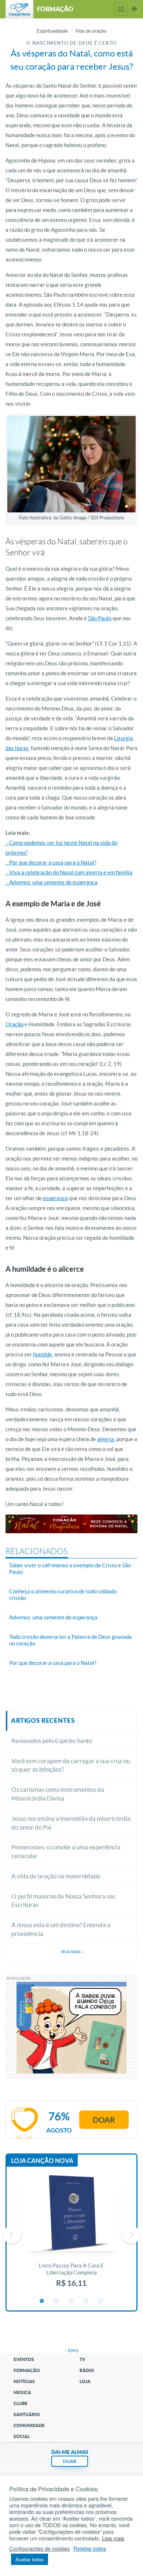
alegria (106, 1439)
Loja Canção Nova (42, 2161)
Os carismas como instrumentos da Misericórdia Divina (58, 1794)
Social (22, 2436)
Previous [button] (12, 2235)
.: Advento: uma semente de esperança (52, 882)
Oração (14, 1024)
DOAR (70, 2461)
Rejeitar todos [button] (90, 2548)
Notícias (24, 2381)
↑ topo (71, 2351)
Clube (21, 2403)
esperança (55, 1198)
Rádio (87, 2370)
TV (82, 2359)
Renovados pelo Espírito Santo (52, 1741)
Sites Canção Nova (134, 9)
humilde (43, 1354)
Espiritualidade (52, 31)
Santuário (27, 2414)
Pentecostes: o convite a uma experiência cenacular (66, 1851)
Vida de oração (91, 31)
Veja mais (71, 1952)
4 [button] (86, 2301)
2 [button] (57, 2301)
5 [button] (101, 2301)
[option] (71, 2235)
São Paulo (100, 618)
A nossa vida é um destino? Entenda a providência (61, 1929)
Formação (27, 2370)
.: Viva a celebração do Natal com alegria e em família (69, 872)
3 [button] (71, 2301)
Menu (121, 9)
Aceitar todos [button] (30, 2559)
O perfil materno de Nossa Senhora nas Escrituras (63, 1901)
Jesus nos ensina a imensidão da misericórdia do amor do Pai (71, 1823)
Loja (85, 2381)
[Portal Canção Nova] (19, 9)
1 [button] (42, 2301)
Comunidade (29, 2425)
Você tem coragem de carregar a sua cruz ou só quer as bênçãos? (71, 1765)
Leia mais (113, 2538)
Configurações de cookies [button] (39, 2548)
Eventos (24, 2359)
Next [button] (131, 2235)
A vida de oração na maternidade (56, 1876)
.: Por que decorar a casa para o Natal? (51, 863)
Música (22, 2392)
